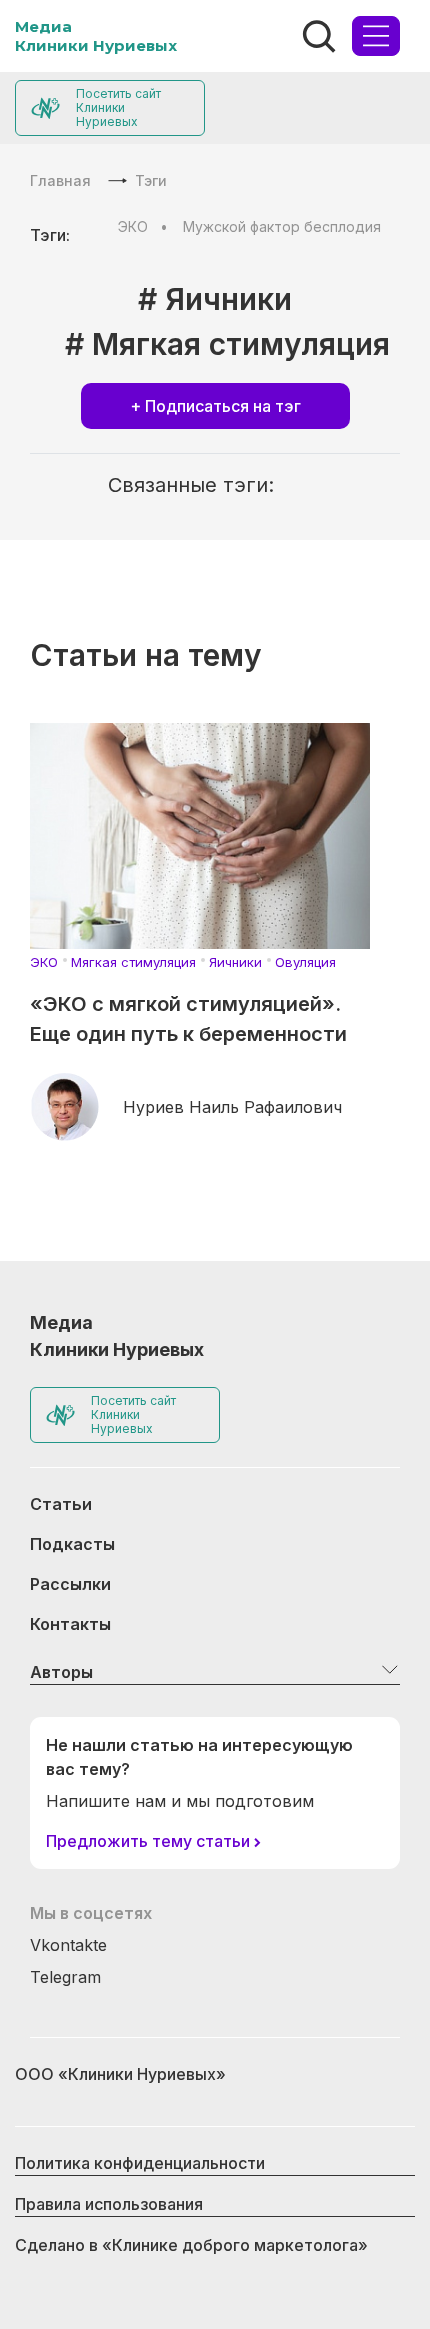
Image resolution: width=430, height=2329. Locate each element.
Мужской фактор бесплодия (282, 226)
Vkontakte (68, 1945)
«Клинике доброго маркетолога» (235, 2245)
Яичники (235, 962)
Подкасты (72, 1544)
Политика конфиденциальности (140, 2163)
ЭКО (133, 226)
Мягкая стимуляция (133, 962)
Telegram (65, 1977)
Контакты (70, 1624)
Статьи (61, 1504)
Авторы (61, 1672)
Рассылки (70, 1584)
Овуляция (305, 962)
